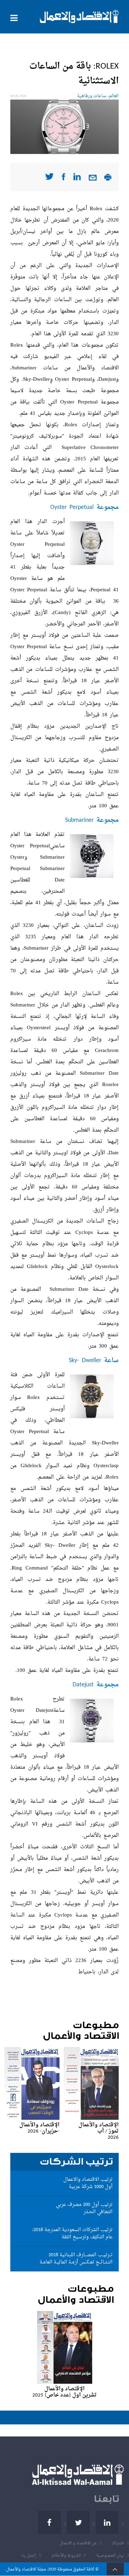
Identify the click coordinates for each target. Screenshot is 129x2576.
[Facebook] (49, 2522)
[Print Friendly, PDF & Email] (108, 179)
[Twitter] (78, 2522)
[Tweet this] (49, 179)
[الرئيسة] (79, 17)
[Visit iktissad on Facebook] (63, 179)
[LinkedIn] (107, 2522)
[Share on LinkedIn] (77, 179)
